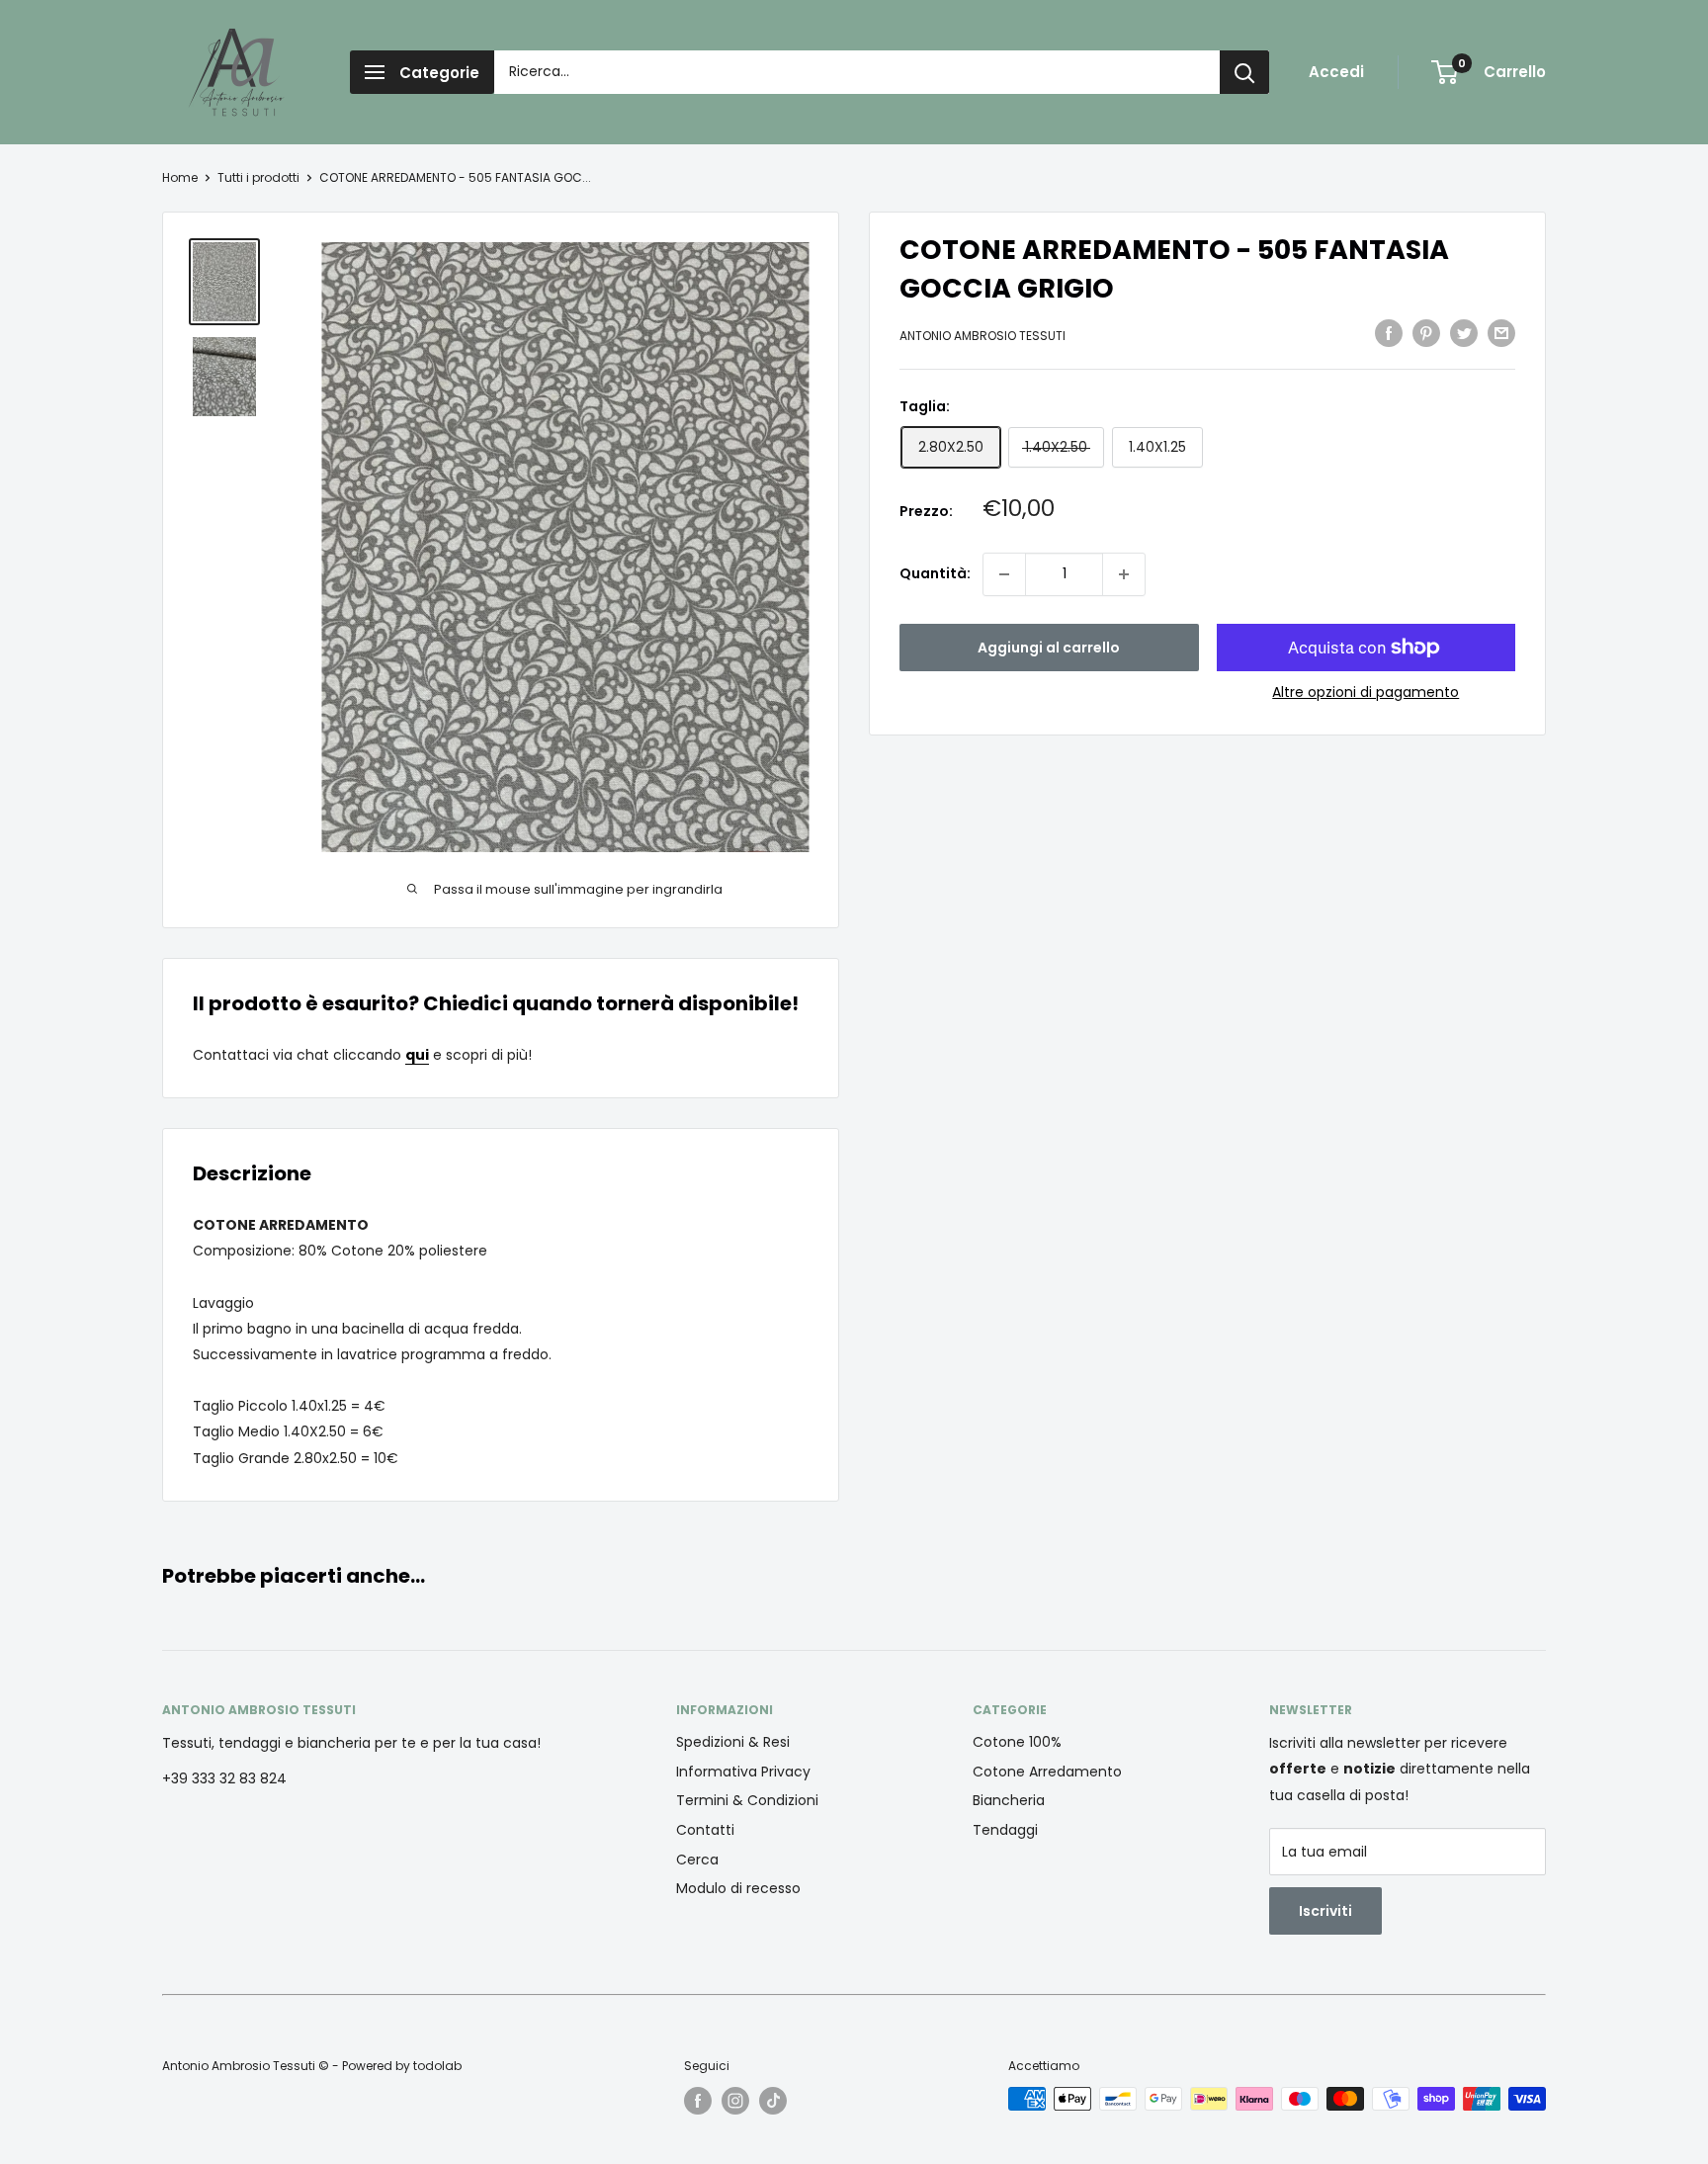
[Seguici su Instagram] (735, 2101)
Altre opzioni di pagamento (1366, 692)
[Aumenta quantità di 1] (1124, 574)
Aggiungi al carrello (1049, 648)
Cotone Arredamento (1047, 1772)
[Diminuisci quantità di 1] (1004, 574)
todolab (437, 2066)
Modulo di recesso (738, 1888)
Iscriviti (1325, 1911)
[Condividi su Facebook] (1389, 333)
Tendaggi (1005, 1830)
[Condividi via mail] (1501, 333)
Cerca (697, 1860)
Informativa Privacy (743, 1772)
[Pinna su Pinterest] (1426, 333)
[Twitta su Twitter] (1464, 333)
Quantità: (935, 574)
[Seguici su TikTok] (773, 2101)
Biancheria (1009, 1800)
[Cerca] (1244, 72)
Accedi (1336, 72)
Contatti (705, 1830)
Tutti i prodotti (258, 177)
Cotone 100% (1017, 1742)
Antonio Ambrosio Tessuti (982, 336)
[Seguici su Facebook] (698, 2101)
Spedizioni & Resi (733, 1742)
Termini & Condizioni (747, 1800)
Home (180, 177)
